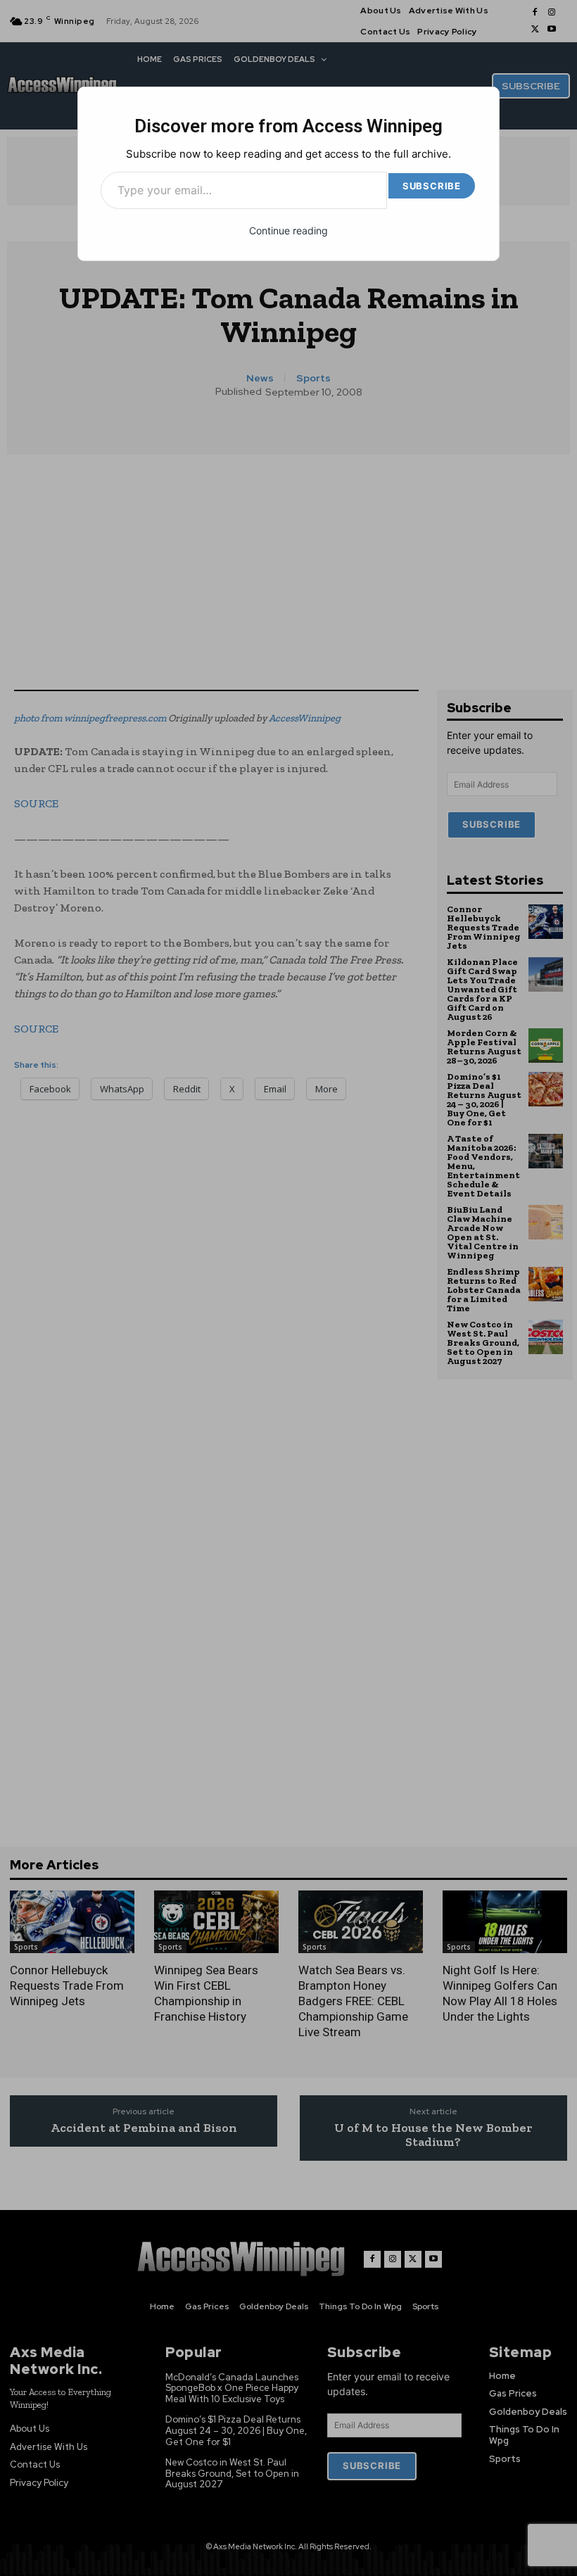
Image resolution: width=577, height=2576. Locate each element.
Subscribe (432, 186)
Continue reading (288, 231)
